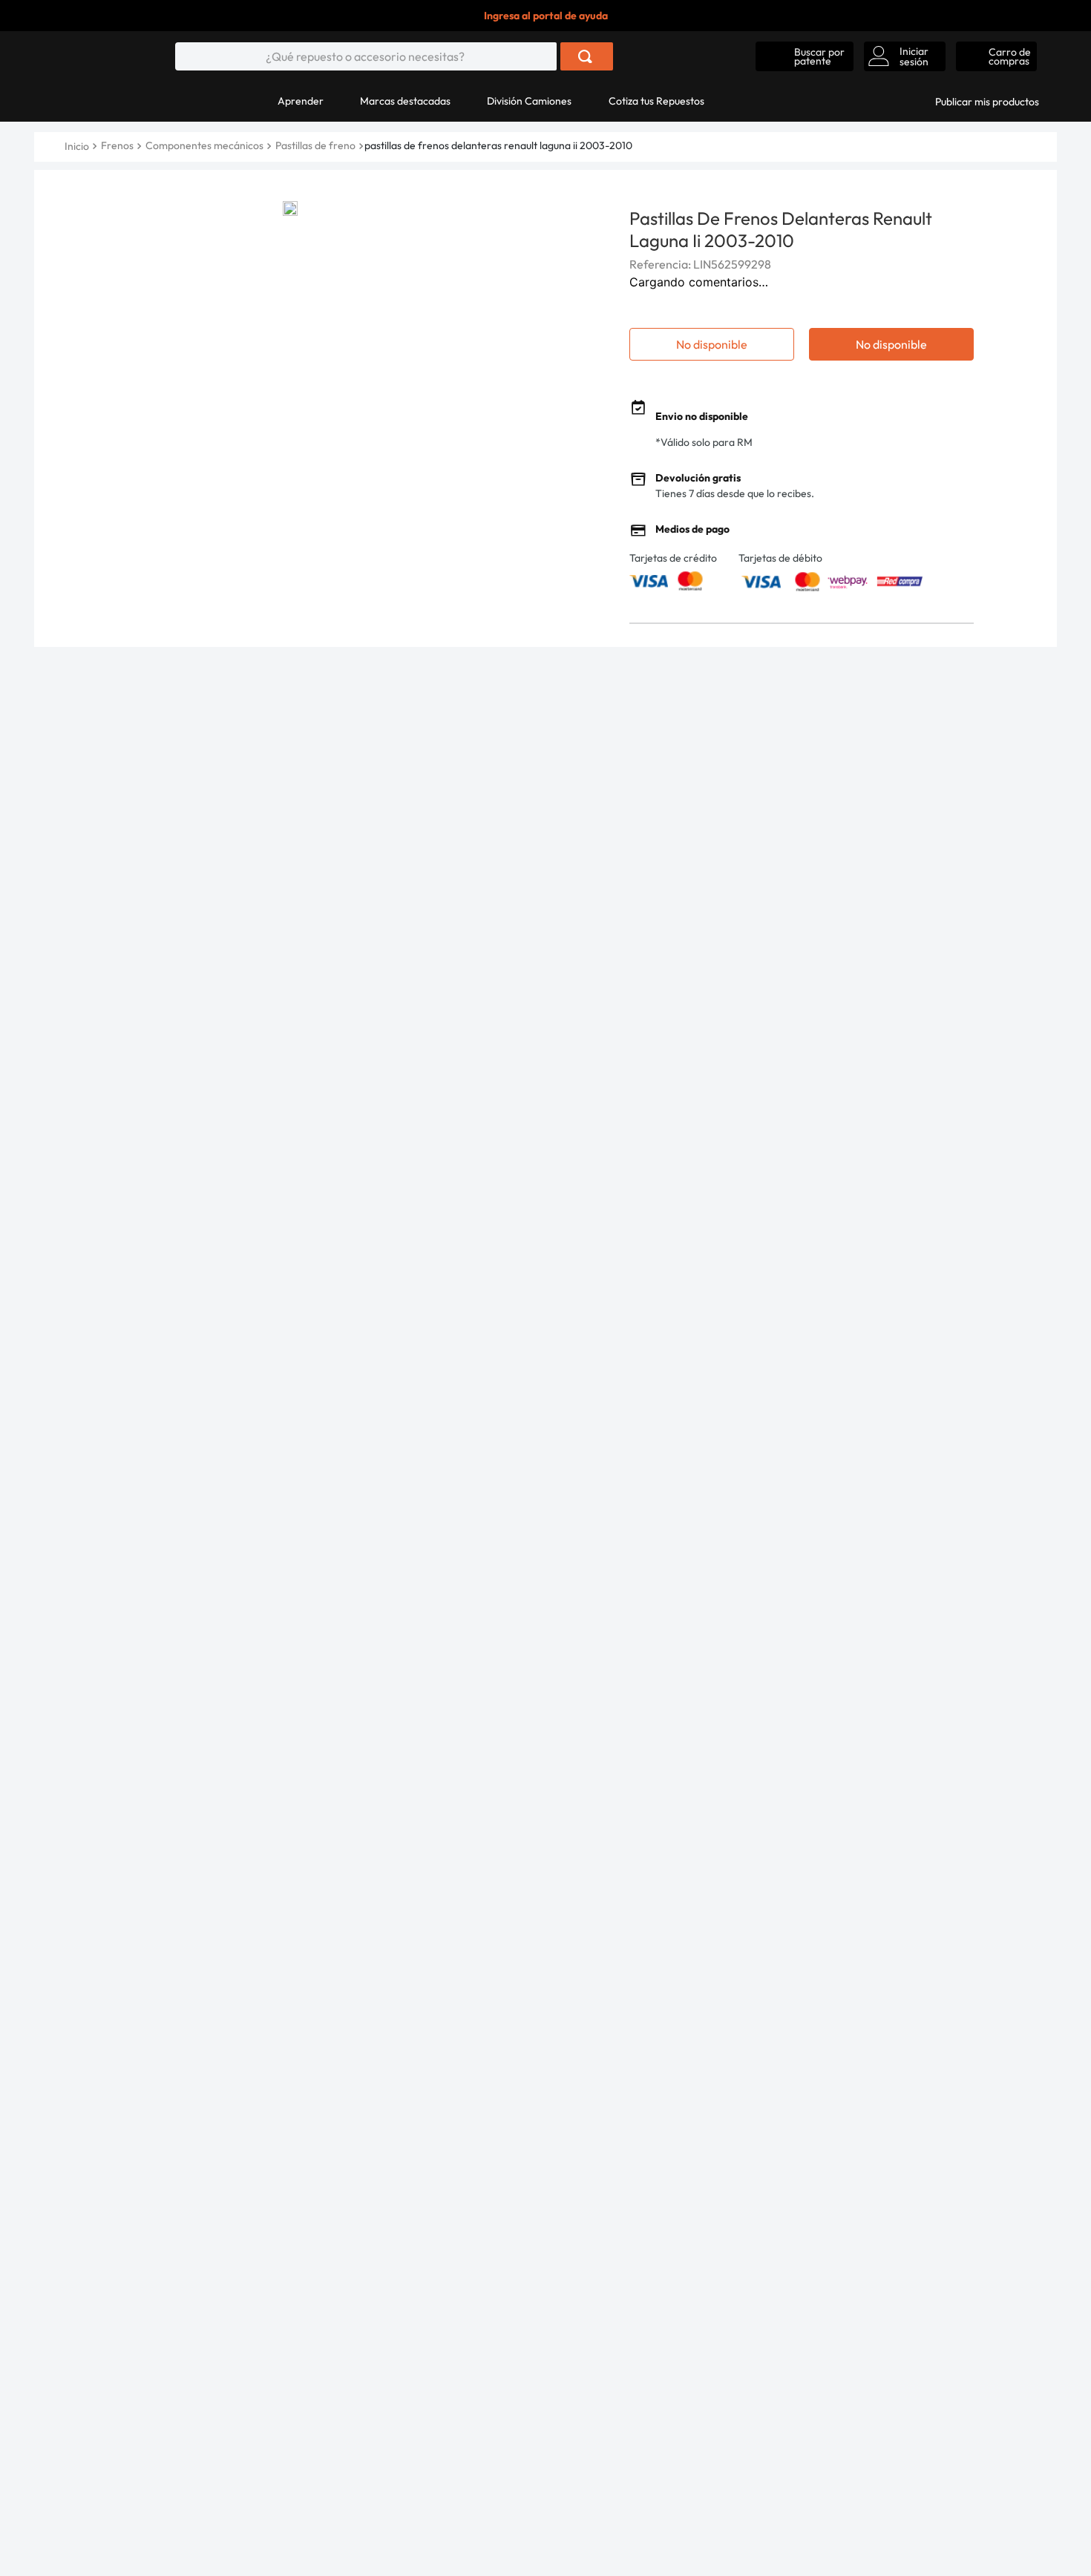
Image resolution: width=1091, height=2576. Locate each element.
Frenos (117, 145)
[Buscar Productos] (585, 56)
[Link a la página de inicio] (78, 146)
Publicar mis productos (987, 102)
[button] (805, 56)
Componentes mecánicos (204, 145)
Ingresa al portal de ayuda (546, 16)
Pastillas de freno (315, 145)
